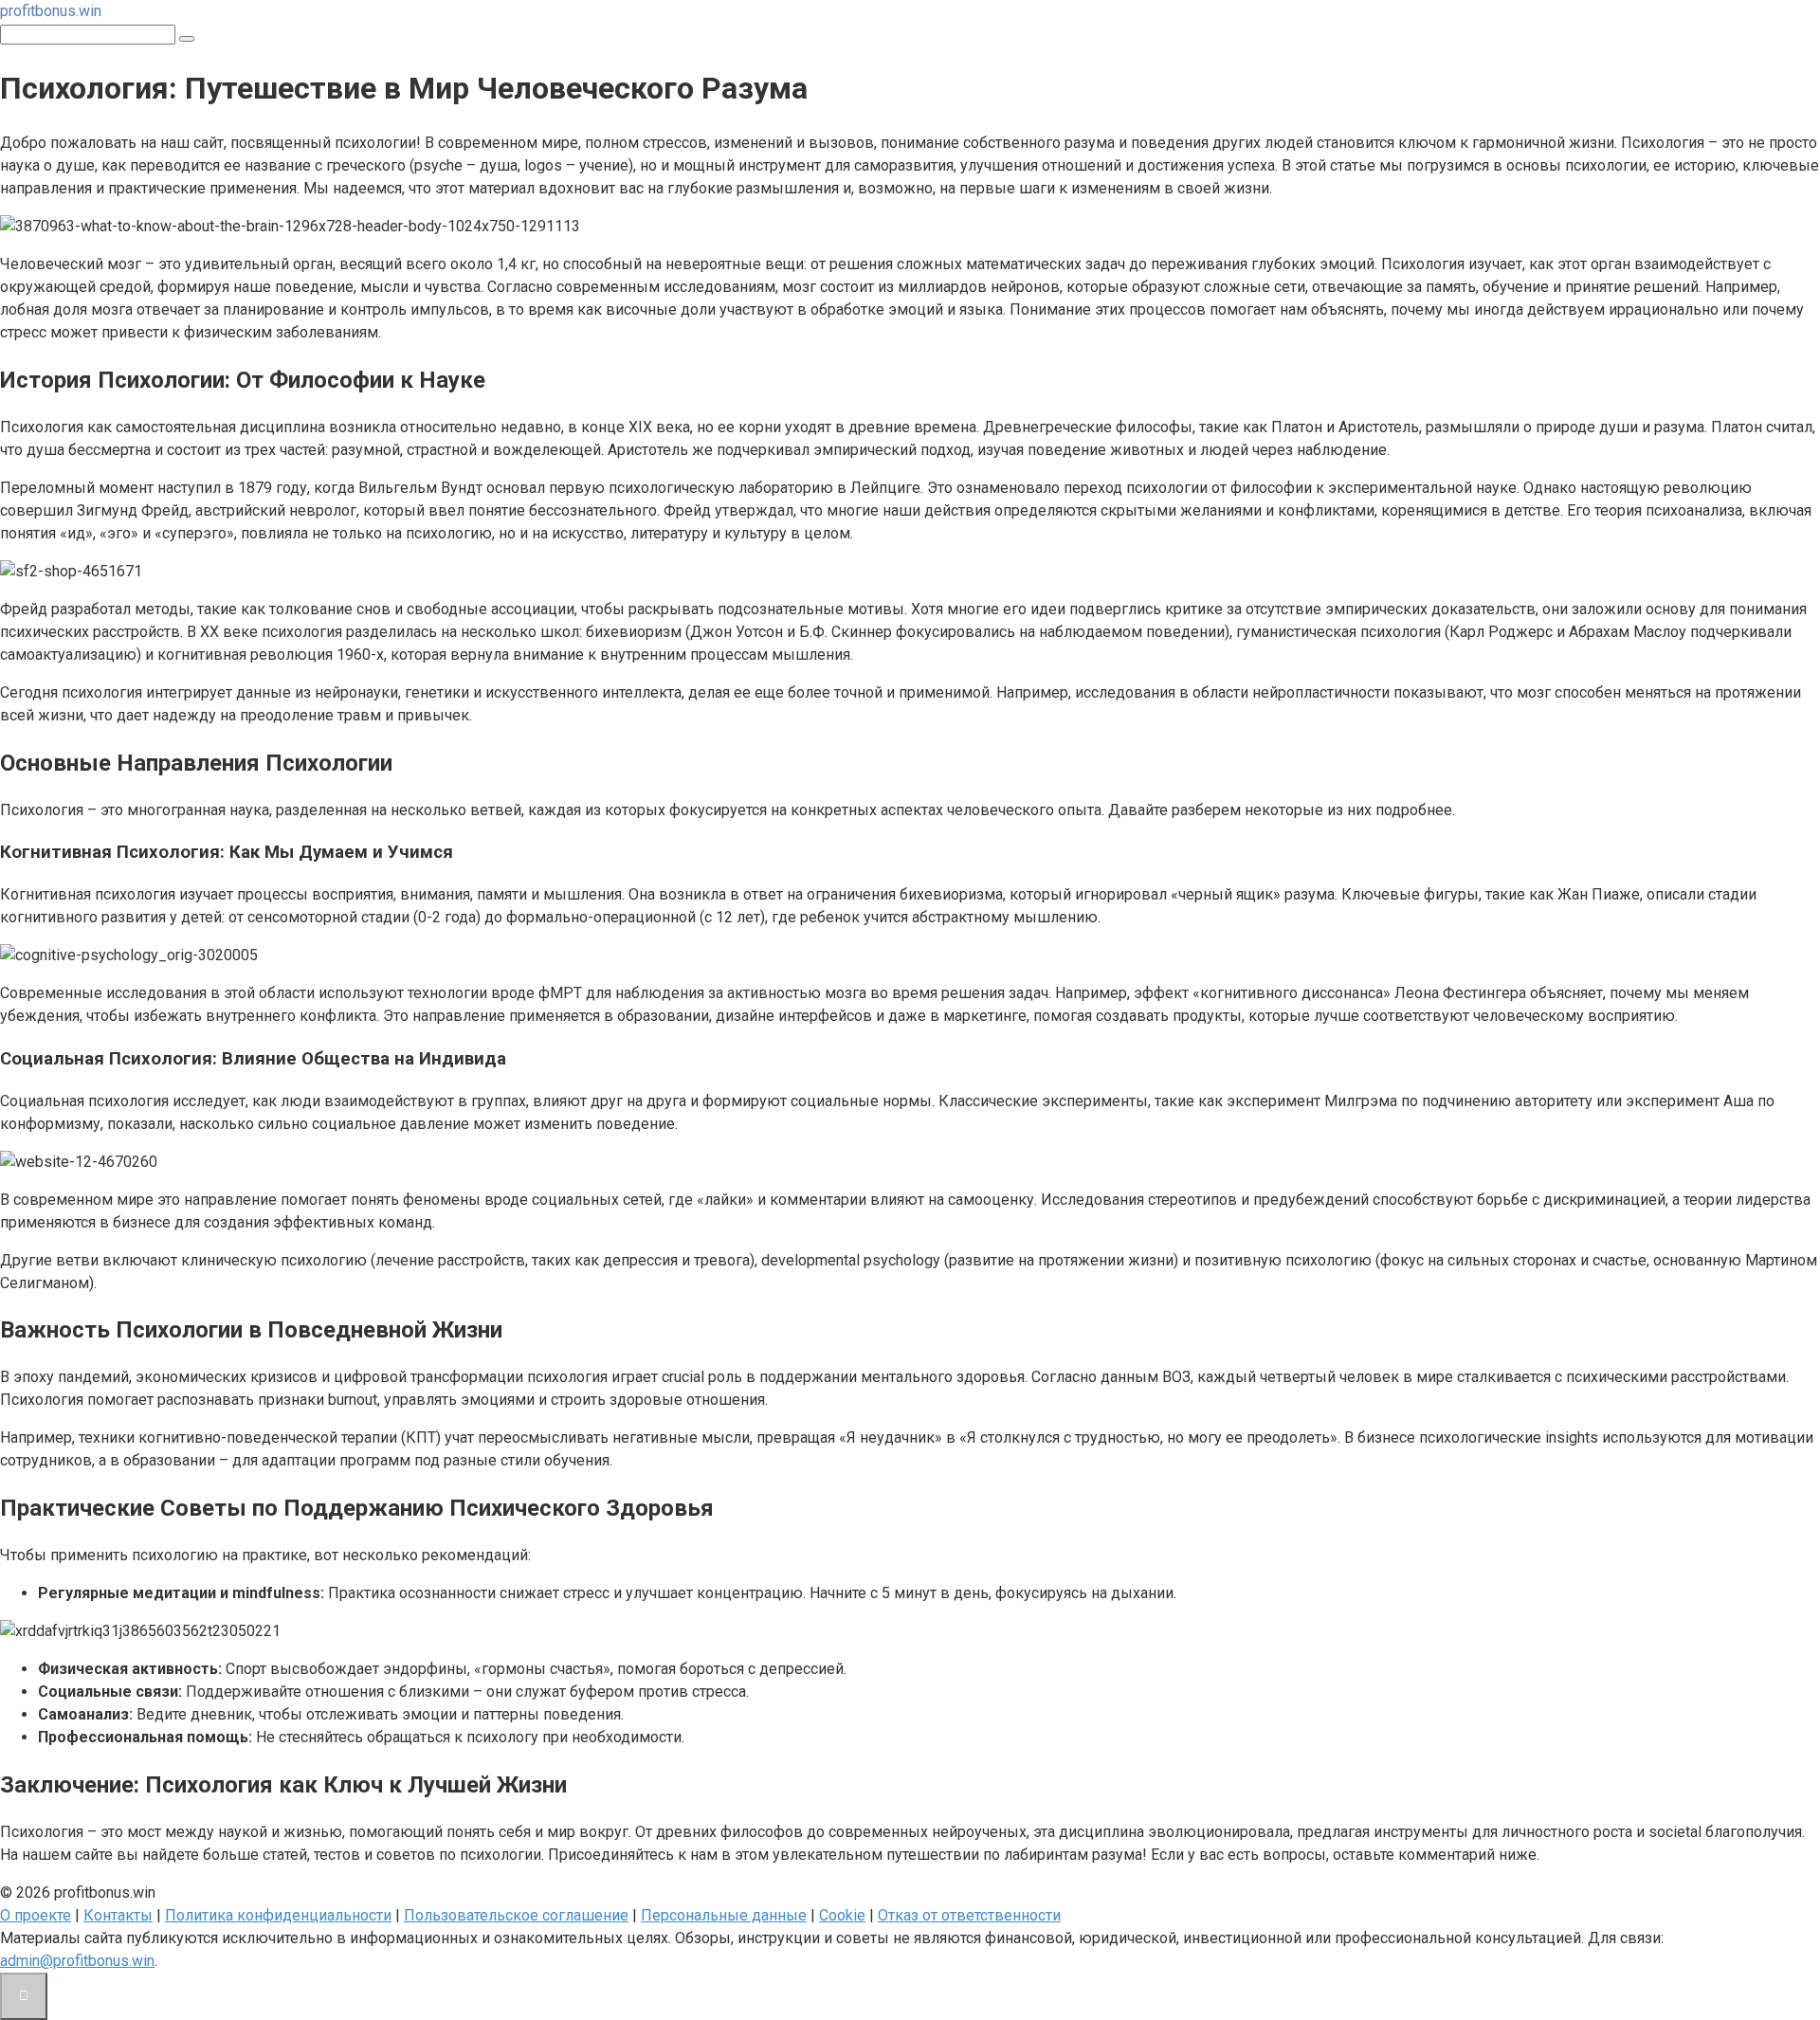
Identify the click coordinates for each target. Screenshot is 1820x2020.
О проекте (36, 1915)
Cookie (842, 1915)
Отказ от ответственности (969, 1915)
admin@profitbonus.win (77, 1961)
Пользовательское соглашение (516, 1915)
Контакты (118, 1915)
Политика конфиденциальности (278, 1915)
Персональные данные (724, 1915)
